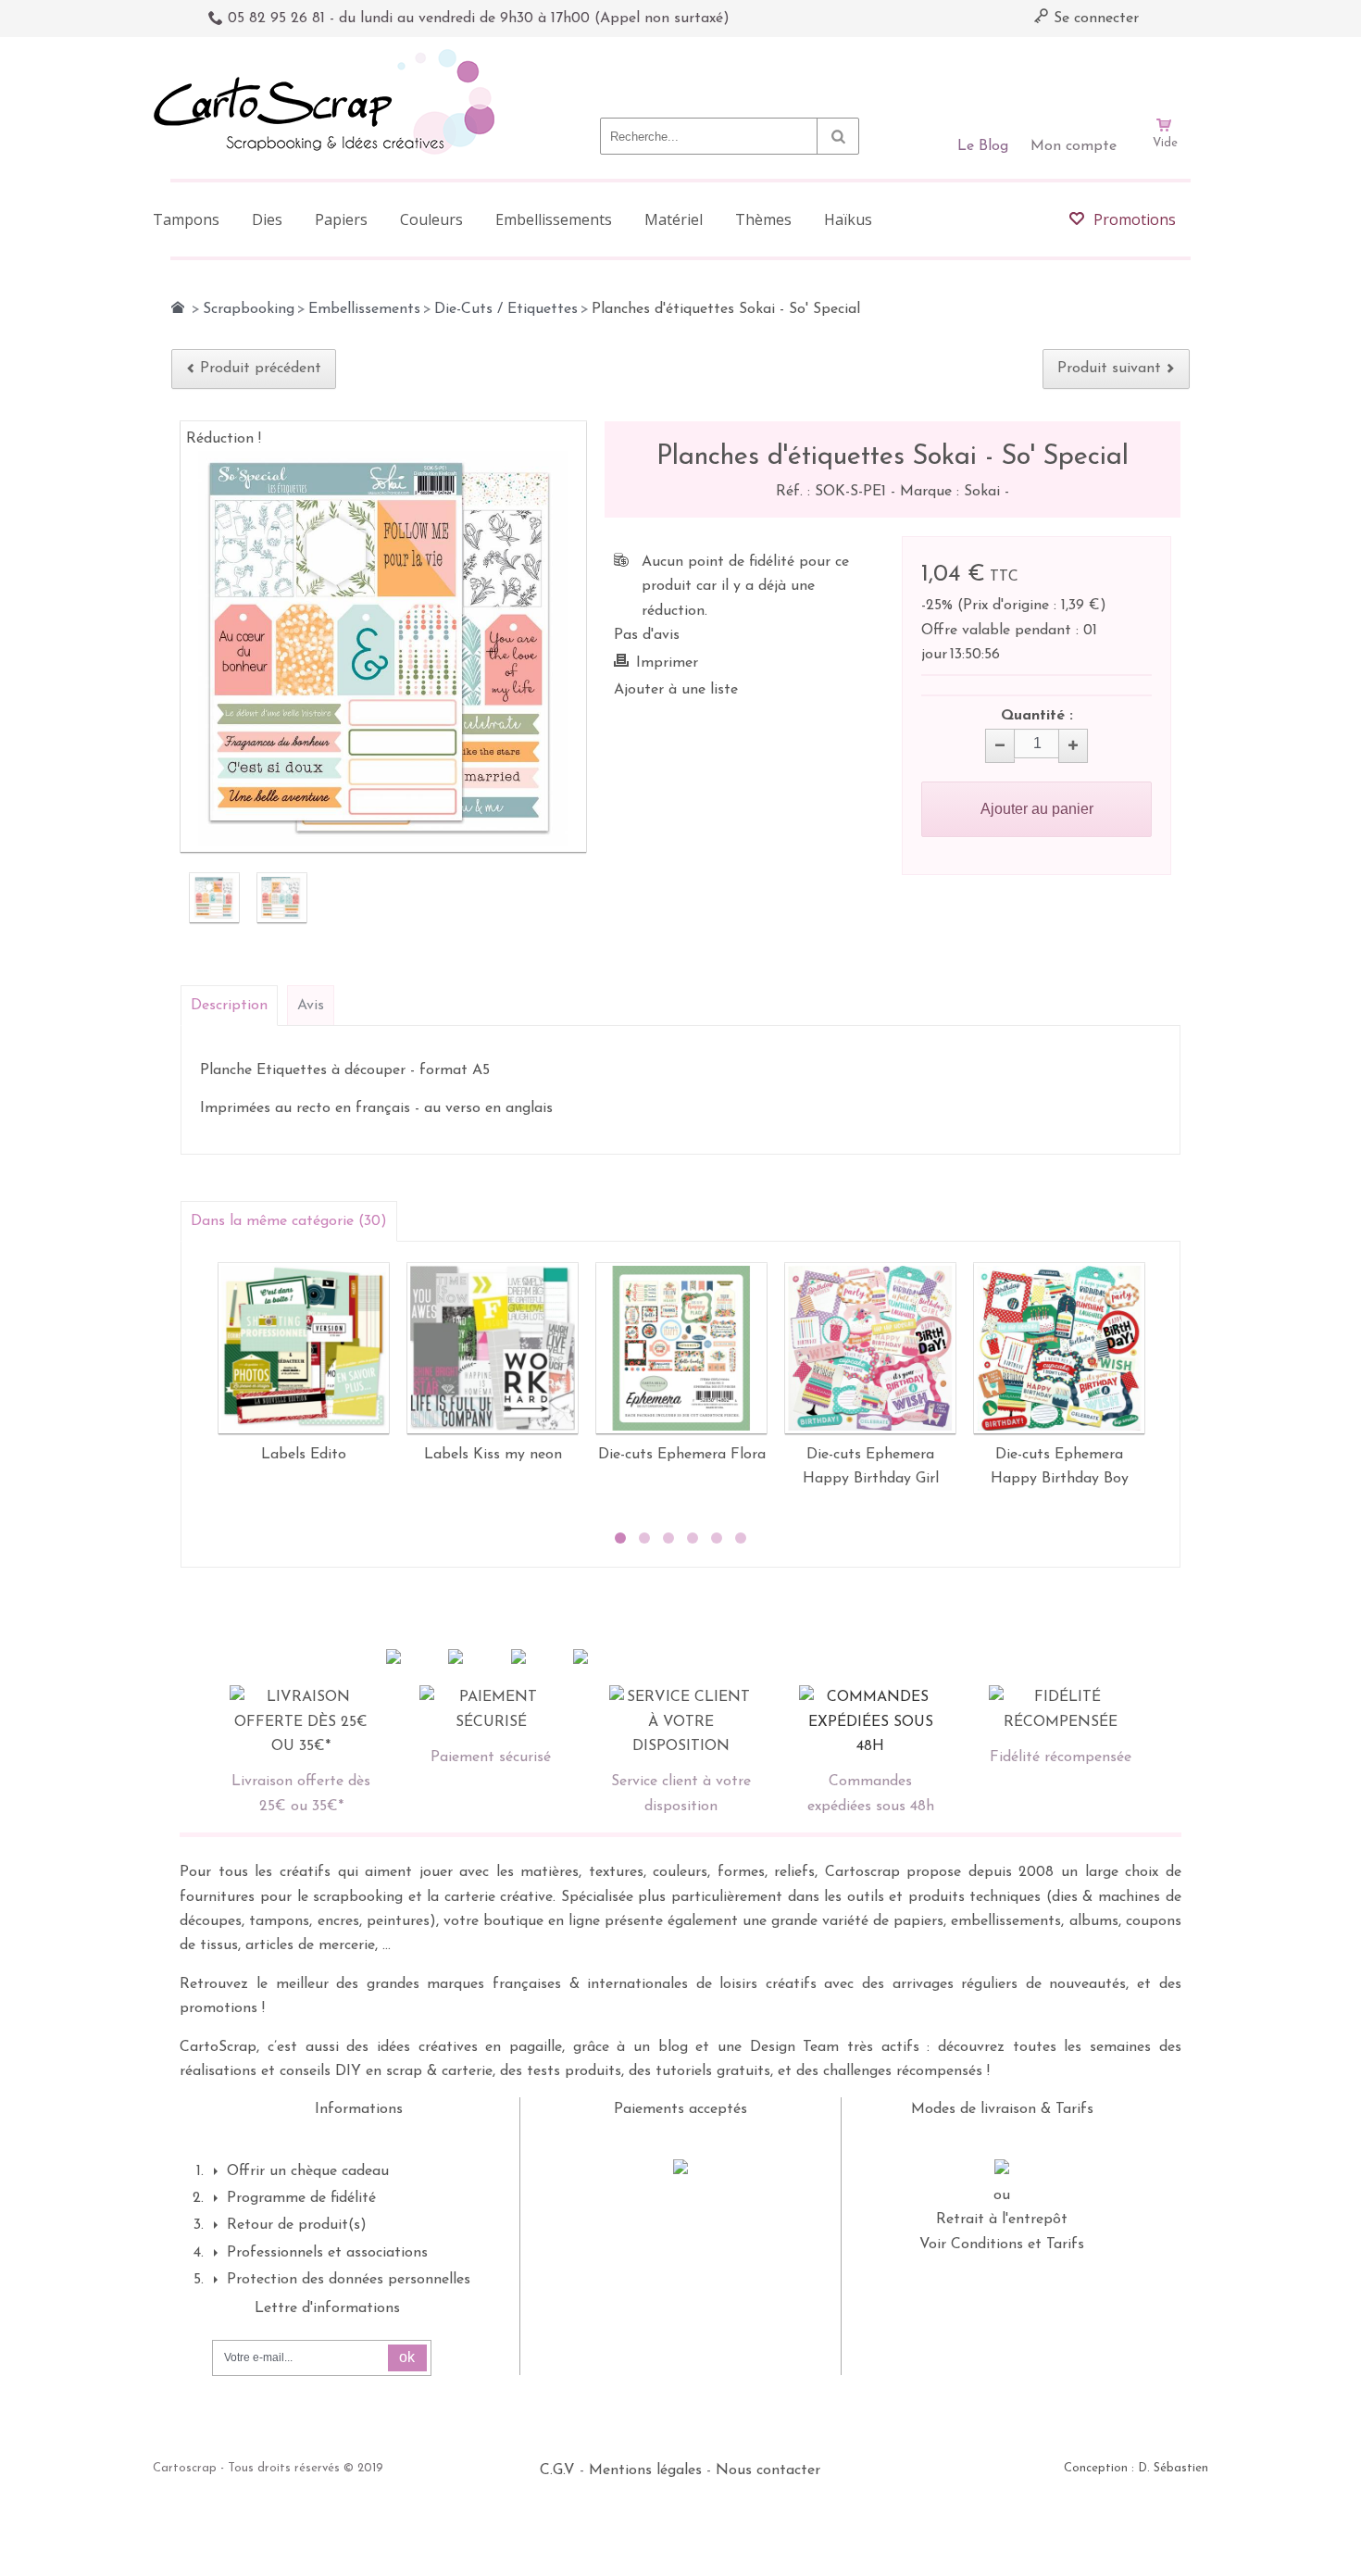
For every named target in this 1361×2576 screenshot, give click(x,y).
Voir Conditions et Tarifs (1002, 2245)
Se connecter (1094, 19)
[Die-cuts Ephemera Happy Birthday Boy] (1059, 1348)
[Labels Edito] (304, 1348)
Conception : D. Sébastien (1136, 2468)
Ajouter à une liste (676, 690)
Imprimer (667, 663)
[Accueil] (178, 307)
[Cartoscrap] (329, 56)
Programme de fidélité (301, 2198)
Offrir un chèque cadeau (308, 2171)
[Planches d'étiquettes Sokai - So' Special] (214, 898)
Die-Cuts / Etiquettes (506, 309)
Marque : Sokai (952, 492)
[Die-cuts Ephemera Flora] (681, 1348)
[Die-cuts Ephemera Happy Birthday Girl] (870, 1348)
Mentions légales (645, 2470)
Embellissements (364, 309)
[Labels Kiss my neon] (493, 1348)
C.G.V (557, 2470)
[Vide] (1165, 72)
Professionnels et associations (327, 2253)
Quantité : (1037, 716)
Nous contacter (768, 2470)
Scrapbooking (249, 309)
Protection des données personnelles (349, 2280)
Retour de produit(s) (297, 2225)
